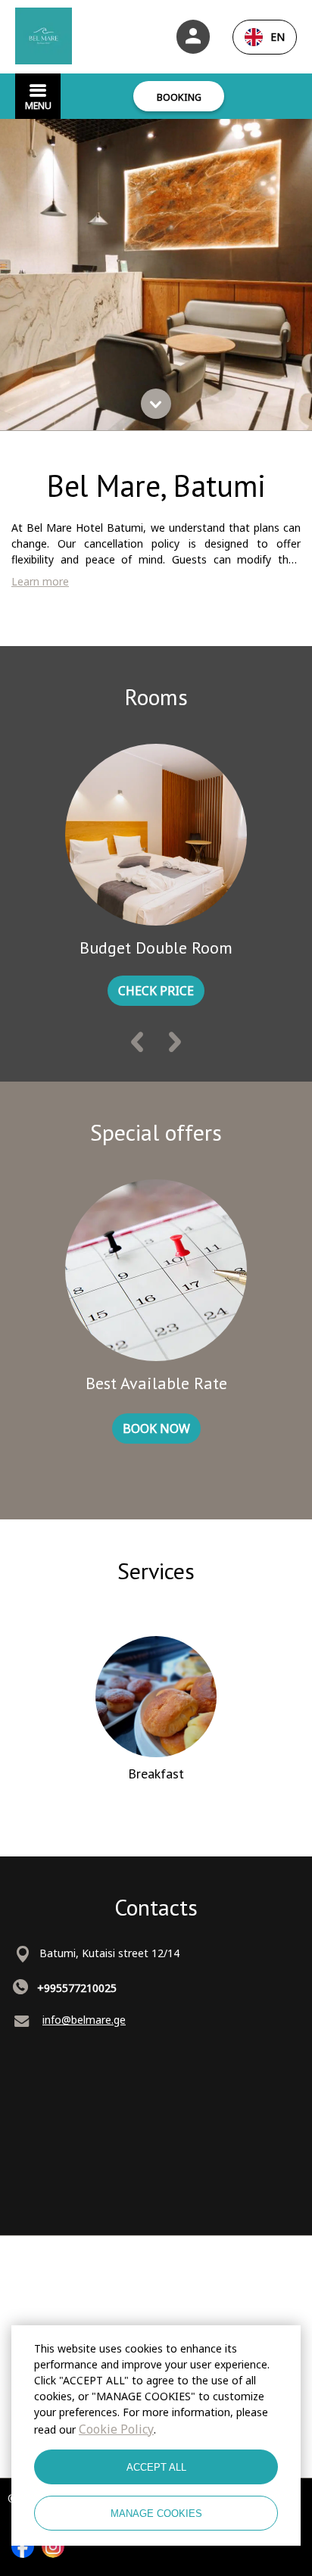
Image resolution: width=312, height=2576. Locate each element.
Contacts (156, 1907)
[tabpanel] (156, 275)
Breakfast (156, 1774)
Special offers (156, 1132)
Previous (137, 1045)
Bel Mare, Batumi (156, 486)
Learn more (40, 581)
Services (156, 1571)
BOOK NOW (156, 1429)
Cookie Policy (116, 2429)
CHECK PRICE (156, 991)
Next (175, 1045)
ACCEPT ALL (156, 2467)
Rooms (156, 696)
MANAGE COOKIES (156, 2514)
